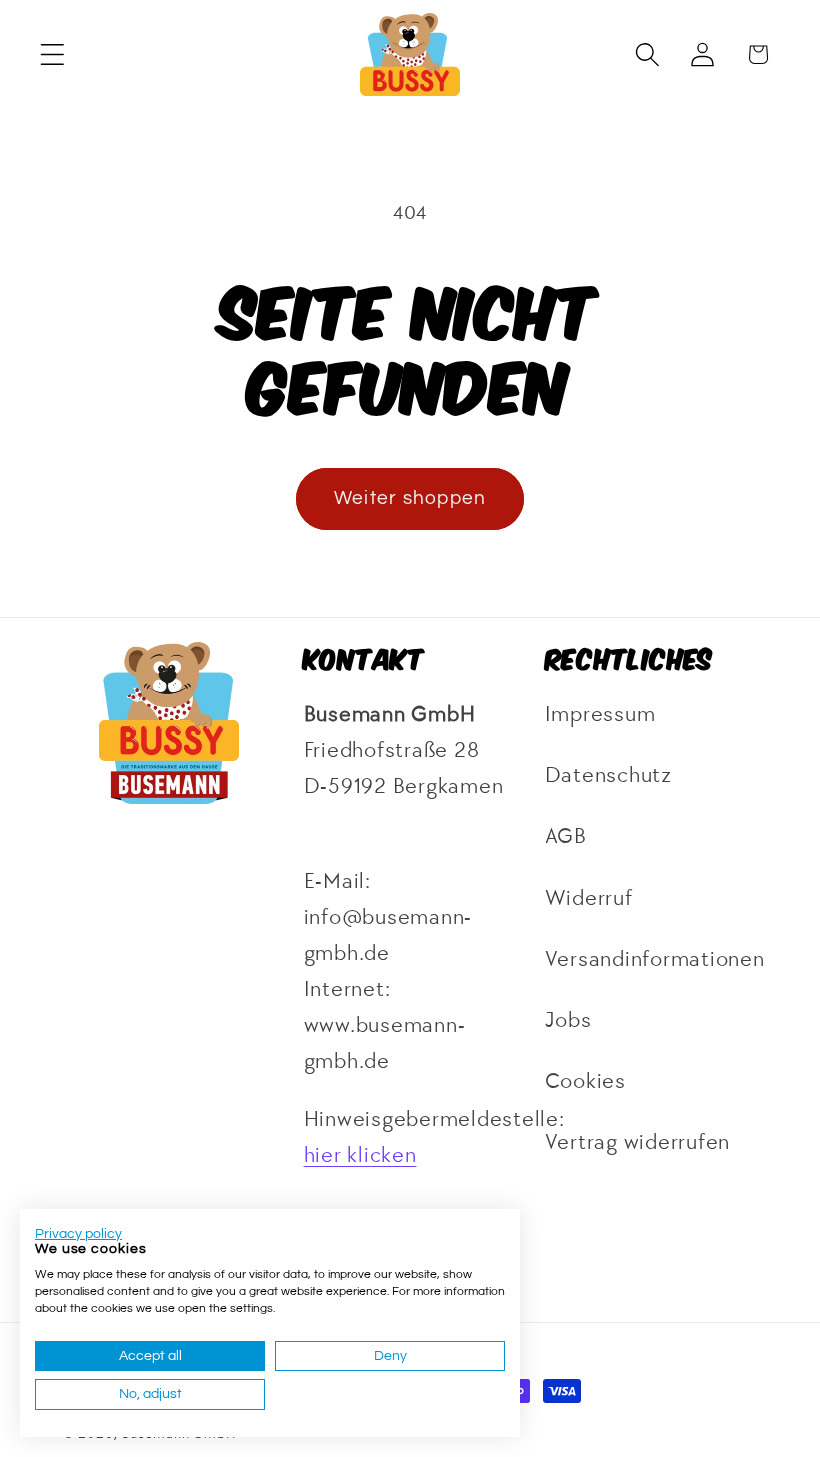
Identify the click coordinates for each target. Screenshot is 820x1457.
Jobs (568, 1020)
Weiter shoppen (410, 498)
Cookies (585, 1081)
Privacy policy (78, 1234)
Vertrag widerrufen (638, 1142)
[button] (52, 54)
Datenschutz (608, 775)
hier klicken (360, 1155)
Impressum (600, 714)
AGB (566, 836)
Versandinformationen (655, 959)
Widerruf (589, 898)
